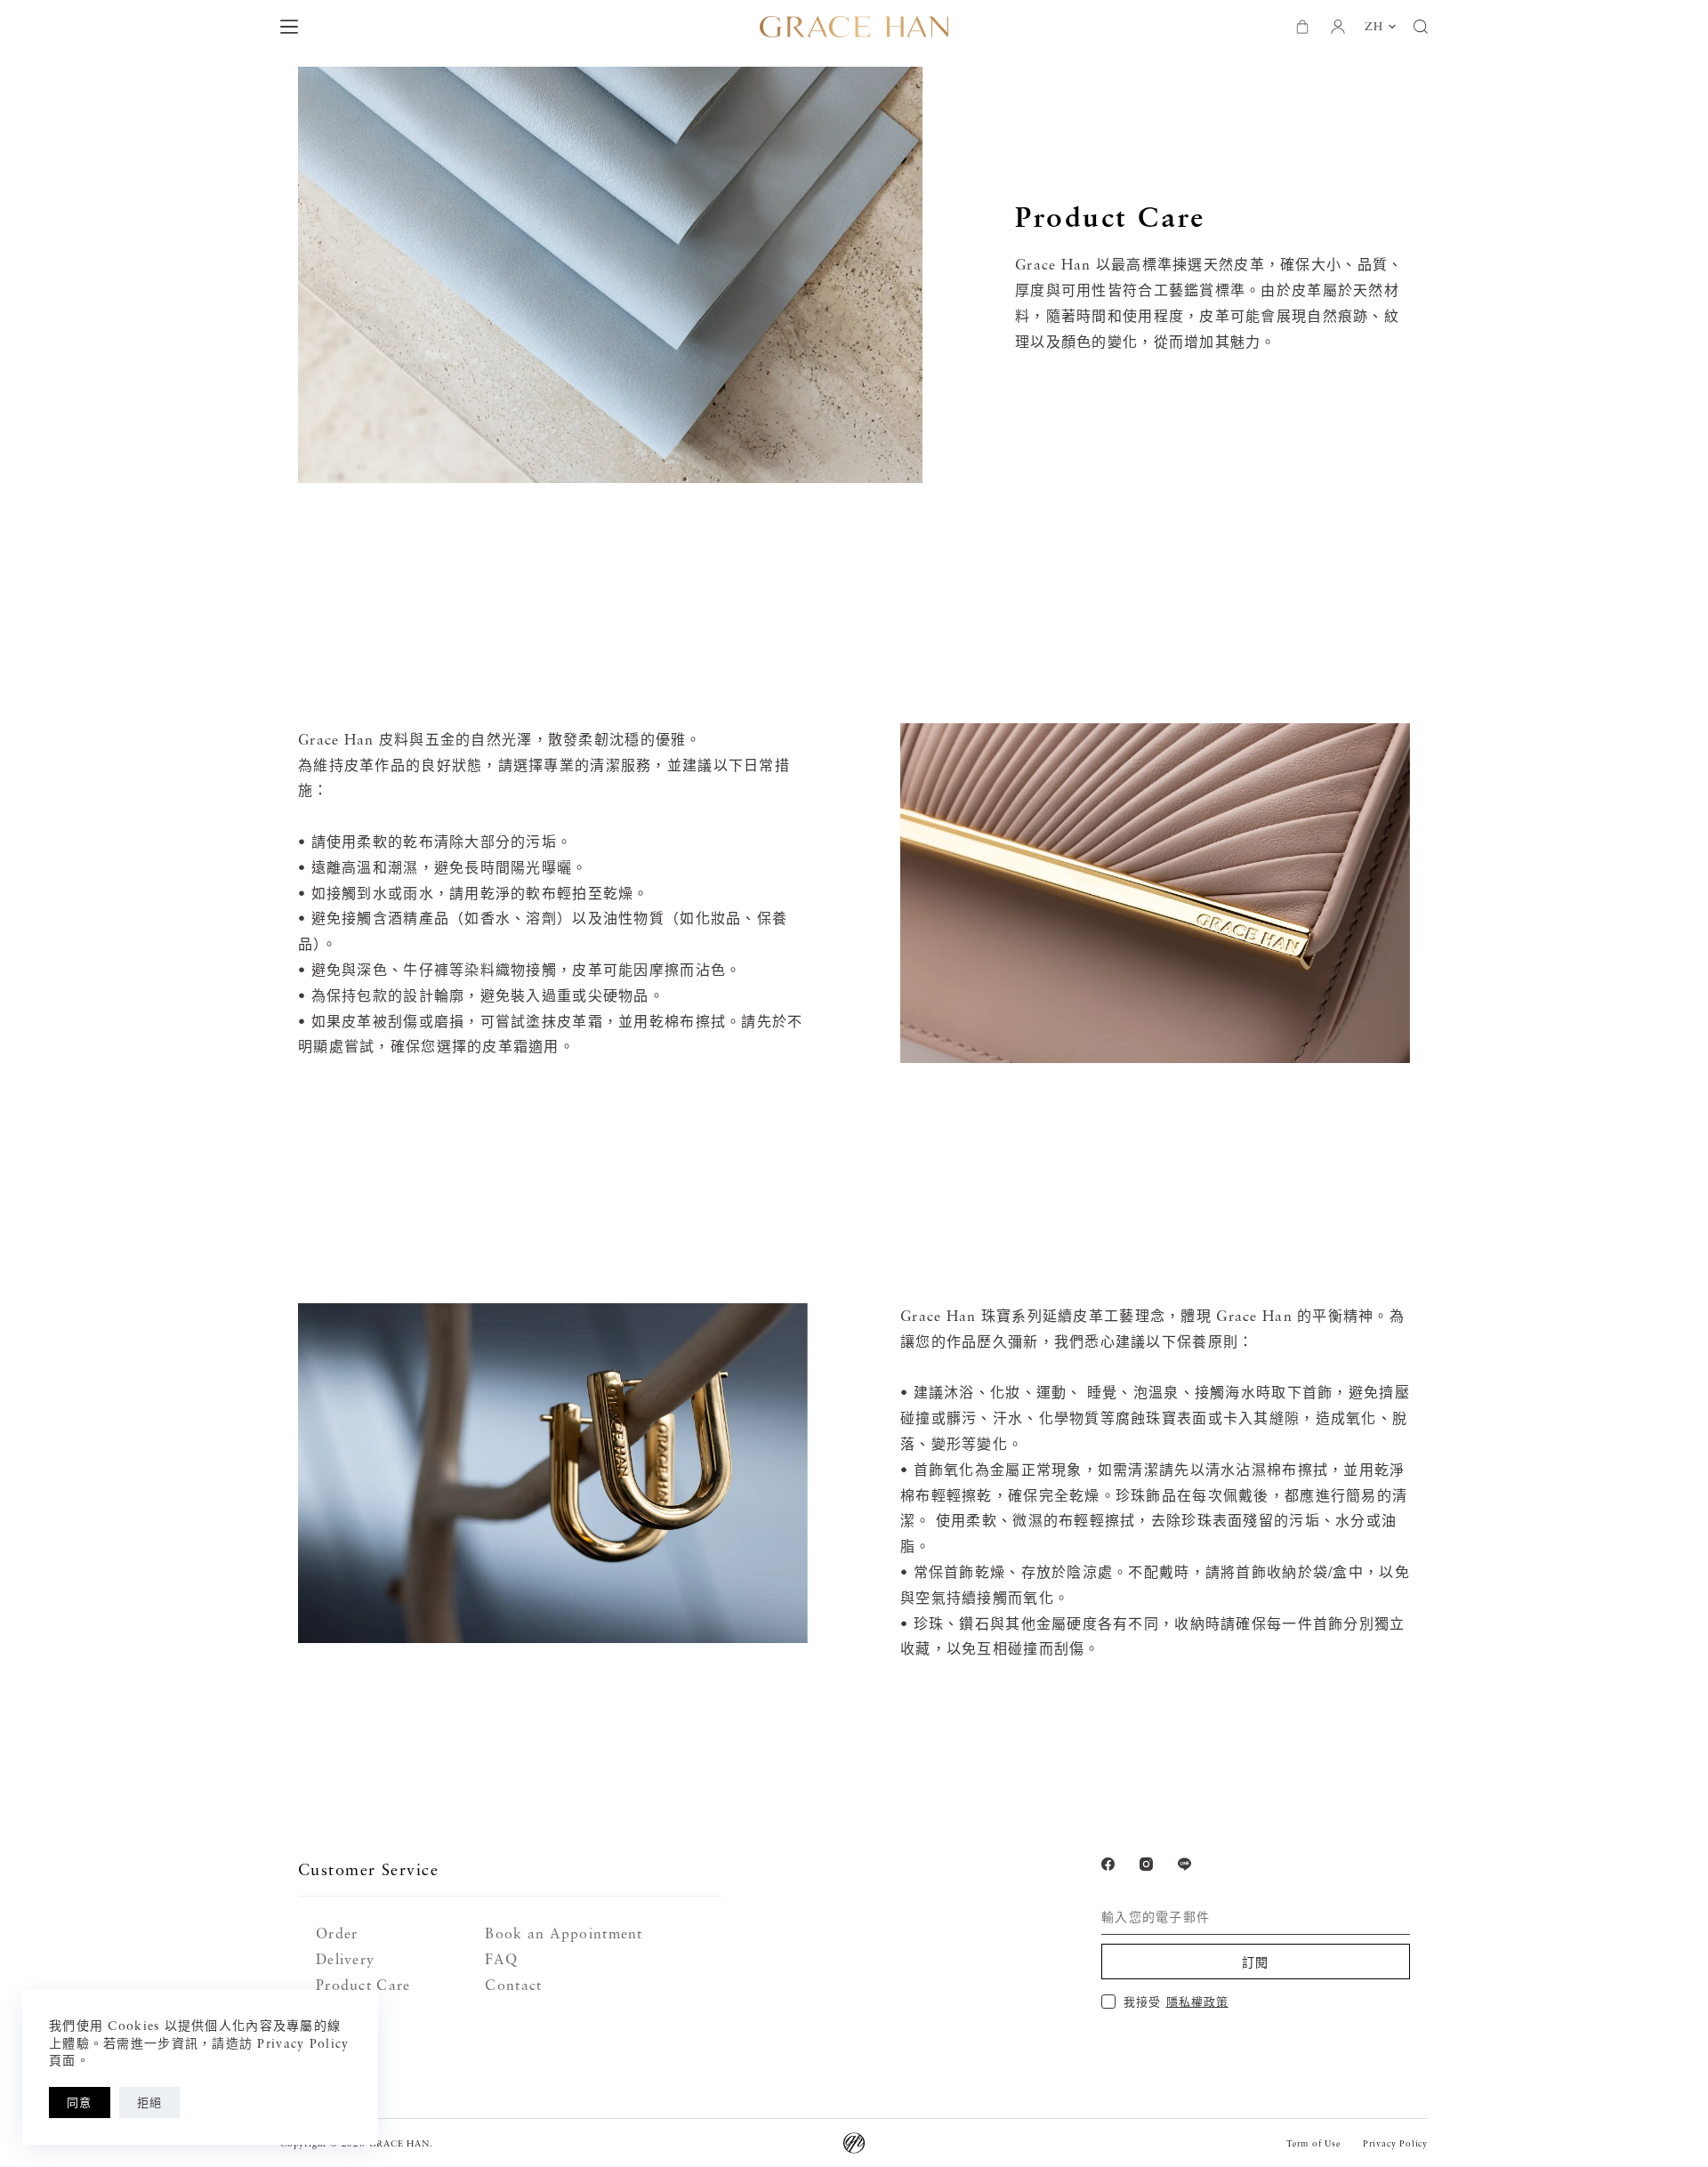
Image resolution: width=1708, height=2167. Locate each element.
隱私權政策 (1197, 2002)
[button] (1380, 27)
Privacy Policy (1395, 2143)
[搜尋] (1421, 27)
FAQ (501, 1959)
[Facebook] (1108, 1864)
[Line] (1184, 1864)
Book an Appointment (564, 1933)
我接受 (1176, 2002)
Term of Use (1313, 2143)
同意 (80, 2102)
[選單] (289, 27)
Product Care (363, 1985)
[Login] (1338, 27)
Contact (513, 1985)
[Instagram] (1146, 1864)
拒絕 (150, 2102)
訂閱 (1256, 1962)
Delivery (345, 1959)
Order (337, 1933)
